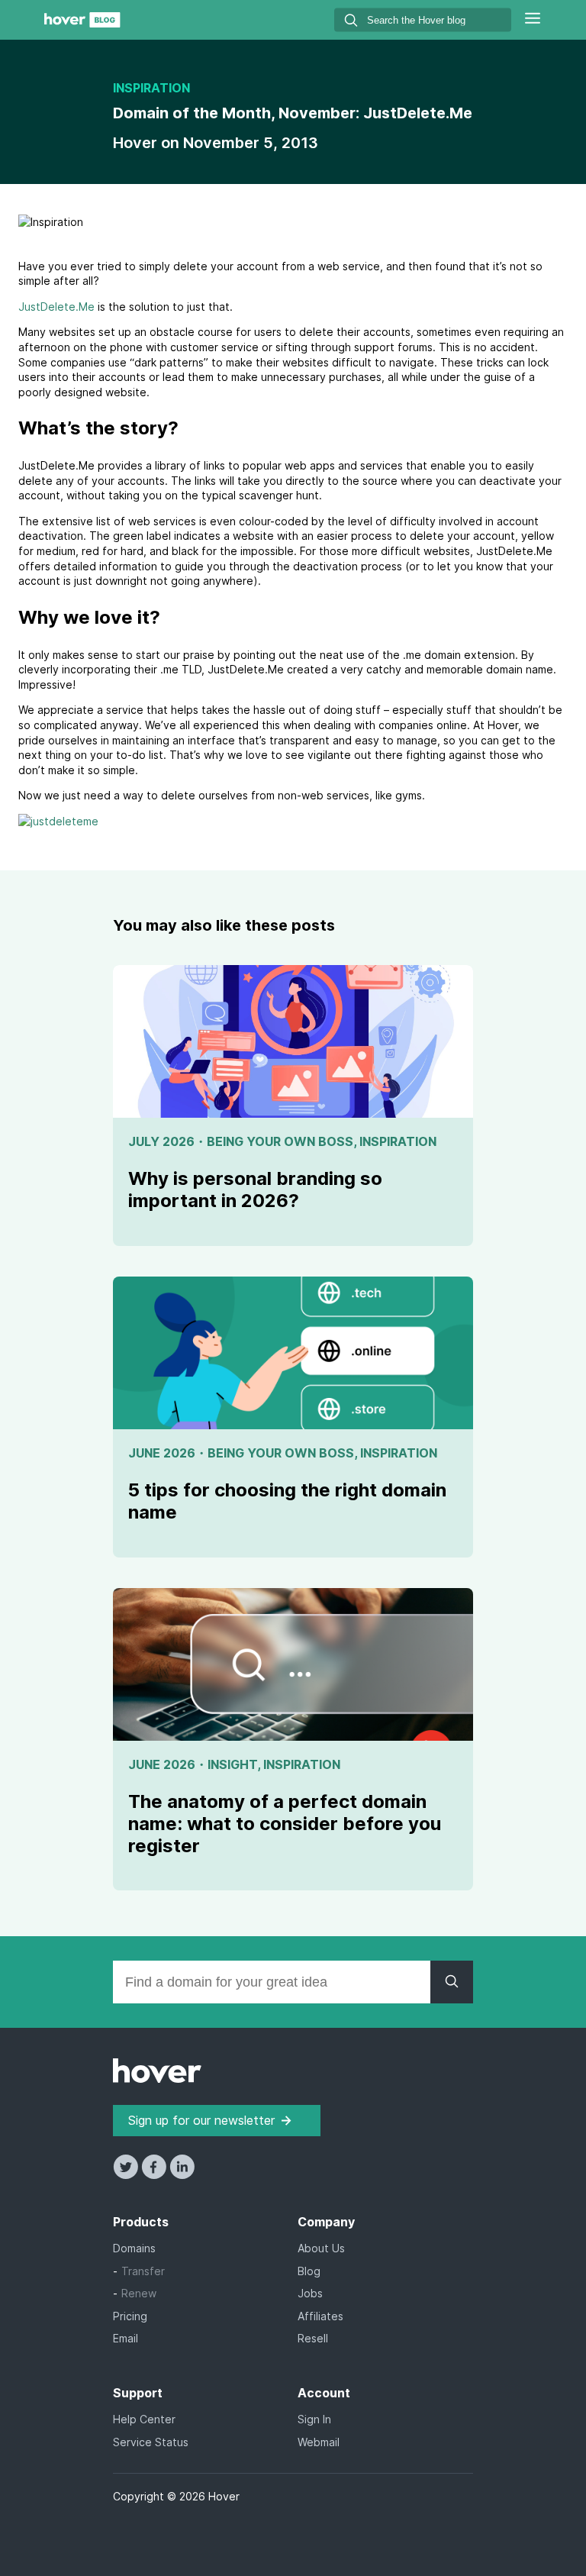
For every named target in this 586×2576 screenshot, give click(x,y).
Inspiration (151, 88)
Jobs (310, 2293)
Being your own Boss (280, 1141)
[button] (533, 20)
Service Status (151, 2442)
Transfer (143, 2271)
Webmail (319, 2442)
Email (126, 2338)
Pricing (130, 2316)
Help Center (144, 2419)
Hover (137, 143)
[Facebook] (155, 2175)
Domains (134, 2248)
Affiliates (320, 2316)
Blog (309, 2271)
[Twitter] (127, 2175)
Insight (232, 1764)
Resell (313, 2338)
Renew (139, 2293)
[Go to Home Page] (82, 23)
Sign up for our (201, 2120)
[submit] (351, 23)
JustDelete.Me (56, 307)
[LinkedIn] (182, 2175)
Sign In (314, 2419)
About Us (321, 2248)
